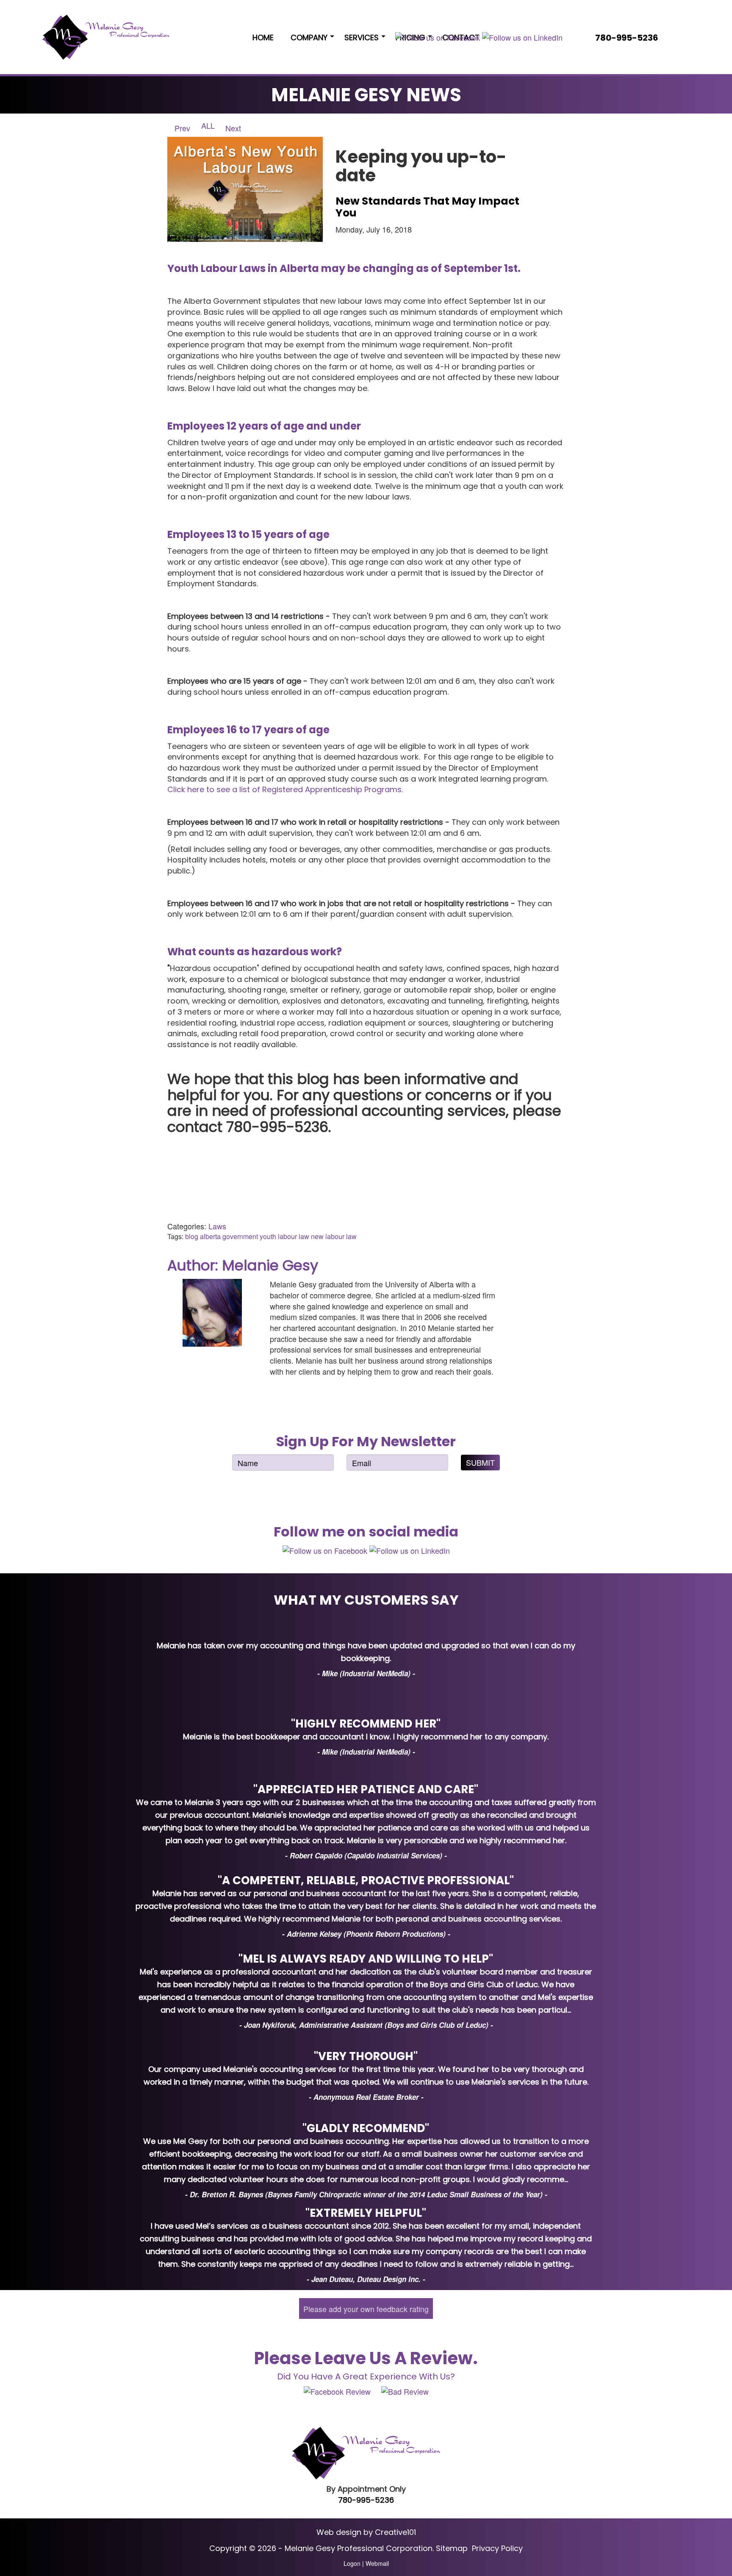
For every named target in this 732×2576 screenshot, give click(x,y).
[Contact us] (673, 38)
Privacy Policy (497, 2548)
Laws (217, 1226)
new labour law (334, 1236)
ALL (208, 125)
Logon (352, 2563)
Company (309, 37)
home (263, 37)
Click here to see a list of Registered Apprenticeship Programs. (285, 789)
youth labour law (284, 1236)
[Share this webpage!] (685, 38)
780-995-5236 (366, 2500)
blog (192, 1236)
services (362, 37)
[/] (106, 37)
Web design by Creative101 (366, 2532)
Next (234, 128)
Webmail (377, 2563)
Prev (181, 128)
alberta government (229, 1236)
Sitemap (452, 2548)
